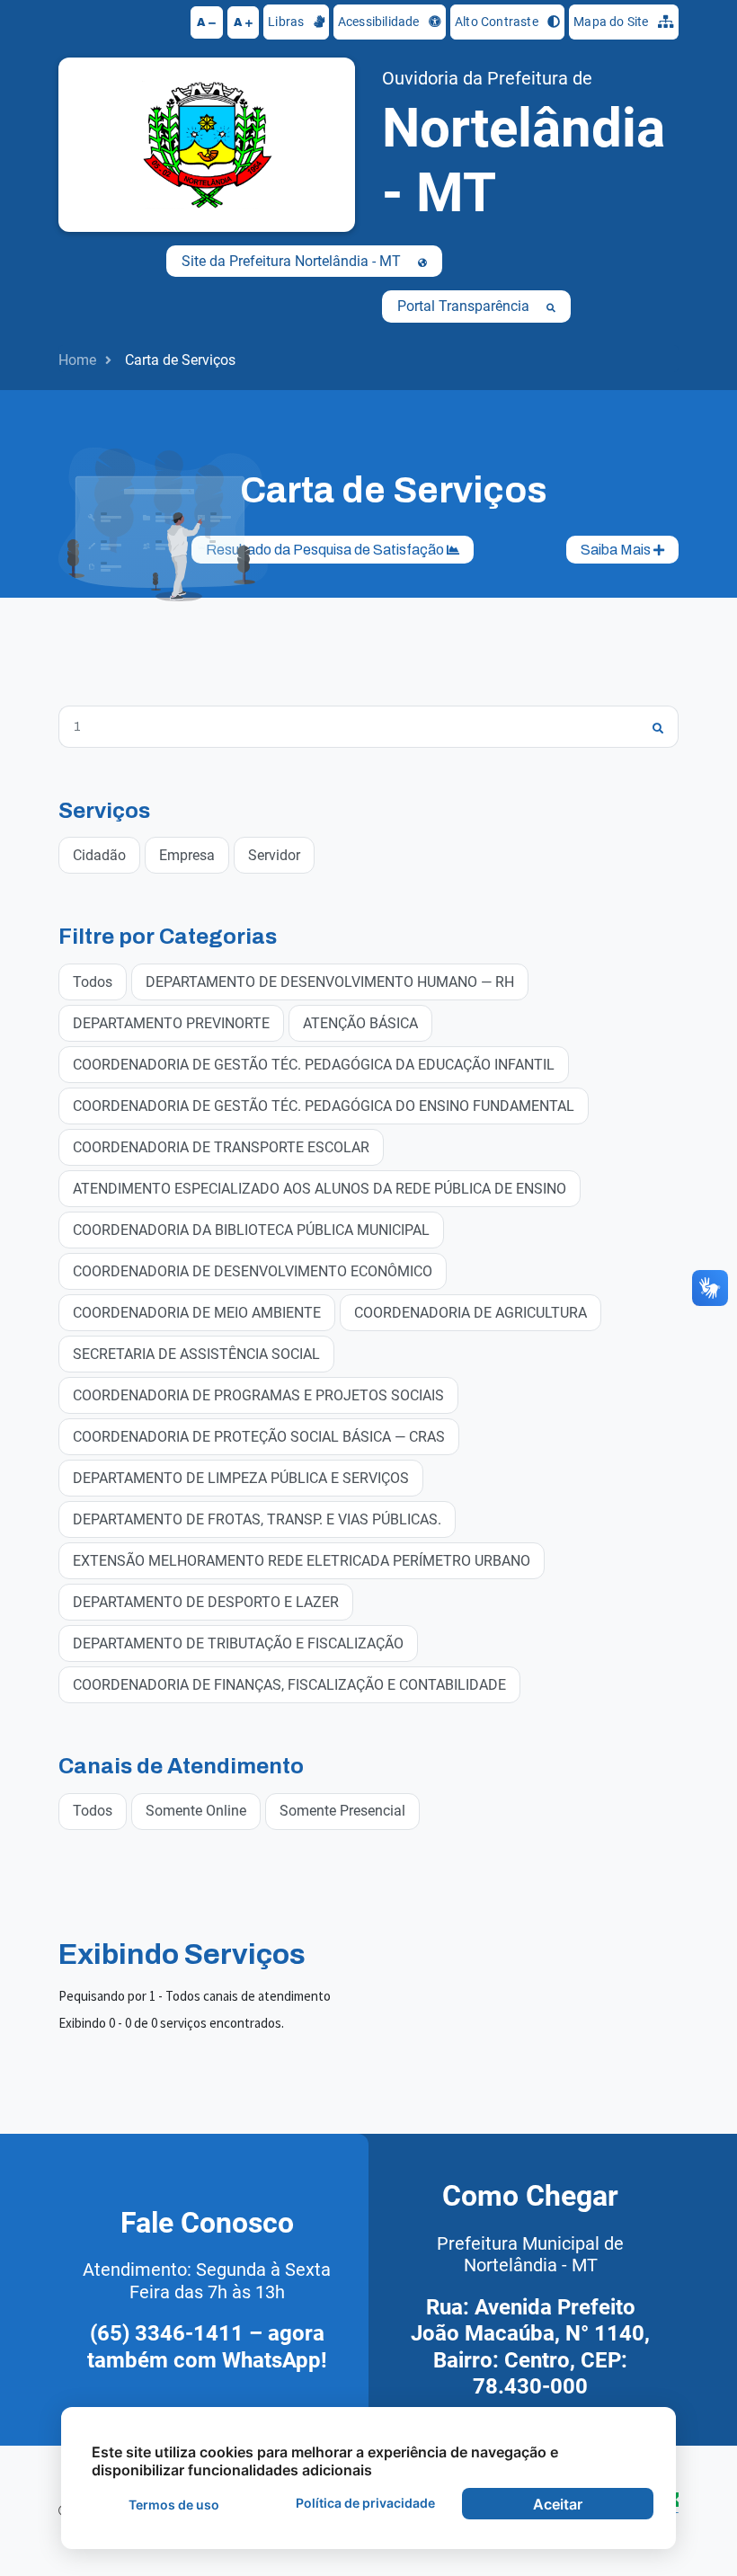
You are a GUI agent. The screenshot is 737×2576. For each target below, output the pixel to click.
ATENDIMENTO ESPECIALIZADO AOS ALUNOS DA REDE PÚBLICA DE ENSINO (320, 1189)
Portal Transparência (465, 306)
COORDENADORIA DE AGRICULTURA (471, 1313)
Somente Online (196, 1811)
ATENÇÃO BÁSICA (360, 1023)
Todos (93, 982)
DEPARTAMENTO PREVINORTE (171, 1023)
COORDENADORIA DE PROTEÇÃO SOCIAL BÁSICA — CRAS (259, 1437)
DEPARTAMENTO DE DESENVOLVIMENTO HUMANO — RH (330, 982)
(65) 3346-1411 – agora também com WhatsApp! (207, 2347)
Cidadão (99, 855)
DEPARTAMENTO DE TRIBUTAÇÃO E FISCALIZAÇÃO (238, 1643)
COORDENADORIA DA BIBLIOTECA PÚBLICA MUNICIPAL (251, 1230)
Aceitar (558, 2504)
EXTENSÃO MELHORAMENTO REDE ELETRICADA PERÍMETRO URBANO (302, 1561)
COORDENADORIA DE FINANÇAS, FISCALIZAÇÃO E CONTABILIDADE (289, 1685)
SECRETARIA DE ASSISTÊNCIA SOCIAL (196, 1354)
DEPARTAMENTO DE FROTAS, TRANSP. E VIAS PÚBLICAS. (257, 1519)
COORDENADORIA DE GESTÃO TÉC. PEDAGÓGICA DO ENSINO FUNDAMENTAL (324, 1106)
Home (77, 360)
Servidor (274, 855)
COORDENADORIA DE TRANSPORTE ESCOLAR (221, 1147)
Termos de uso (174, 2505)
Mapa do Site (613, 22)
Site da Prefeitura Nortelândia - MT (293, 261)
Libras (287, 22)
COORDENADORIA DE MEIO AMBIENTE (197, 1313)
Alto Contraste (498, 22)
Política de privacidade (365, 2503)
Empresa (187, 855)
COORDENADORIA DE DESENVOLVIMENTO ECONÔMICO (253, 1271)
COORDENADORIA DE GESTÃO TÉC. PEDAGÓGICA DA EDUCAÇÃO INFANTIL (314, 1065)
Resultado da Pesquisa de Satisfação (326, 550)
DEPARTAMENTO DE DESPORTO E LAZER (206, 1602)
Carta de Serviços (180, 360)
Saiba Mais (617, 550)
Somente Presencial (342, 1811)
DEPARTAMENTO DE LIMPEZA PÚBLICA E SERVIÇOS (241, 1478)
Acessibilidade (380, 22)
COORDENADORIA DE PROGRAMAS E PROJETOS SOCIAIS (258, 1395)
